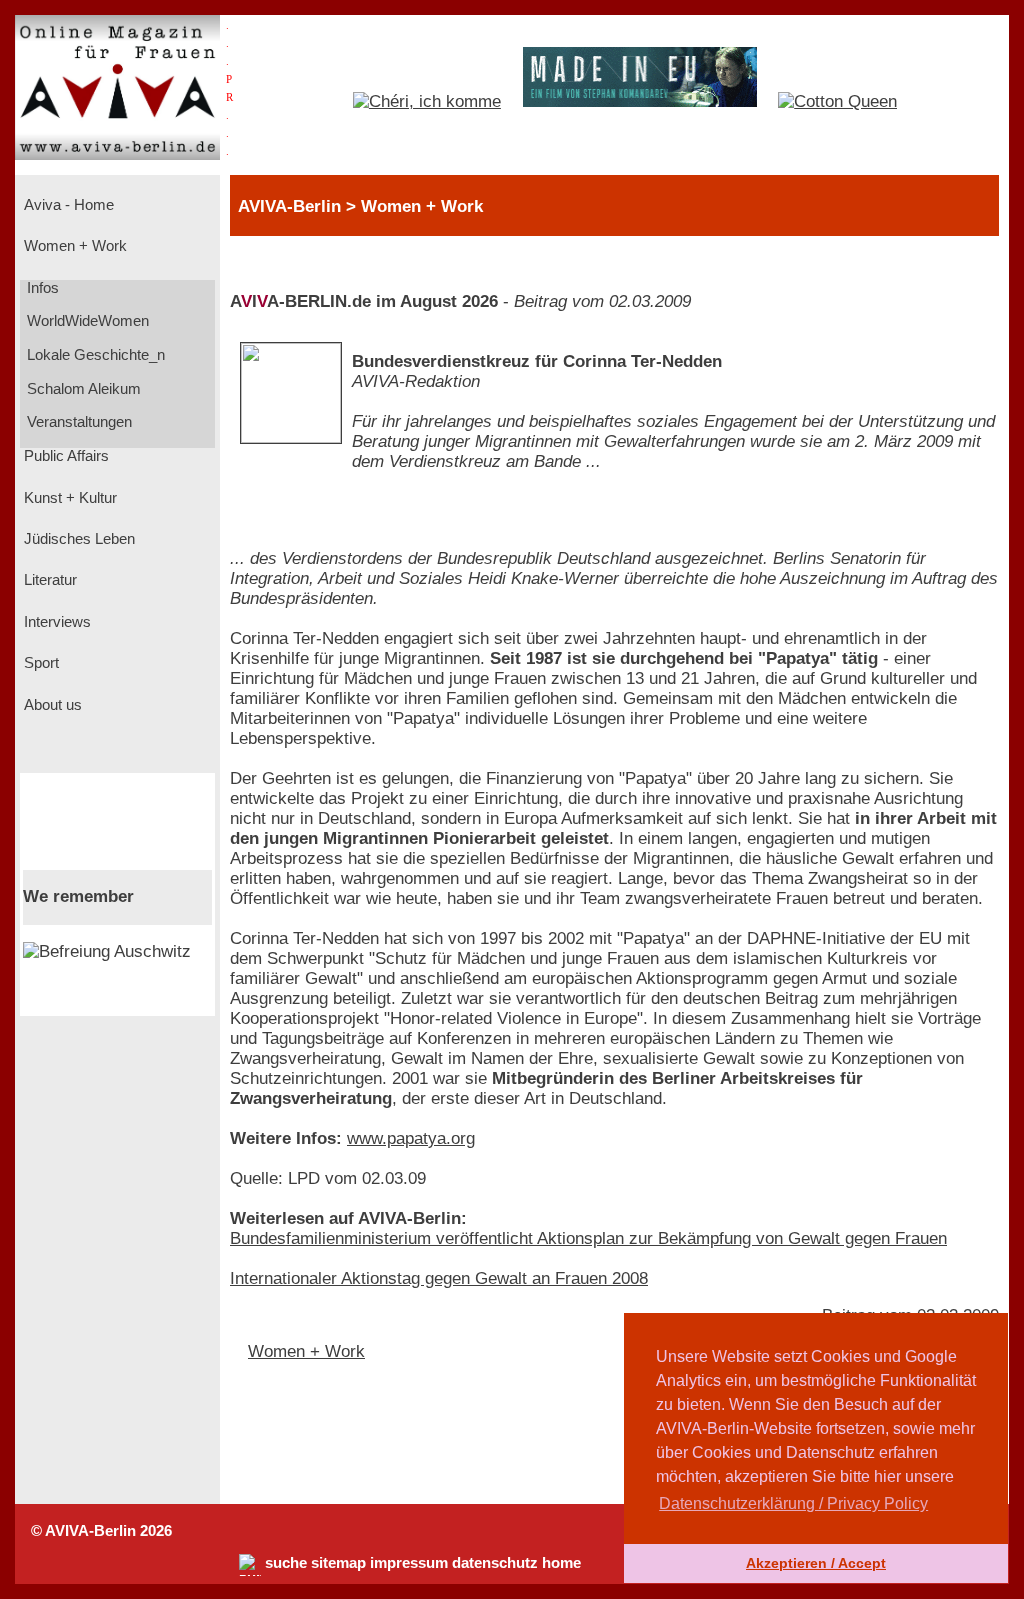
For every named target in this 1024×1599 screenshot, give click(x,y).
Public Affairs (64, 456)
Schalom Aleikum (82, 389)
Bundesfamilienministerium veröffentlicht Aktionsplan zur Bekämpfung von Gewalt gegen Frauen (588, 1238)
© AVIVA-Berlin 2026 (101, 1531)
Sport (39, 663)
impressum (409, 1563)
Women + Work (73, 246)
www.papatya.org (411, 1138)
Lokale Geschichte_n (94, 355)
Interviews (55, 622)
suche (286, 1563)
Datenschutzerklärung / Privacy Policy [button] (793, 1503)
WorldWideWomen (86, 321)
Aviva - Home (67, 205)
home (561, 1563)
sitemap (338, 1563)
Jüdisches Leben (77, 539)
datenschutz (495, 1563)
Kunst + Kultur (68, 498)
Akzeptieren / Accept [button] (816, 1563)
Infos (41, 288)
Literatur (48, 580)
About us (51, 705)
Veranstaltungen (77, 422)
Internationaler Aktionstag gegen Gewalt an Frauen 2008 (439, 1278)
